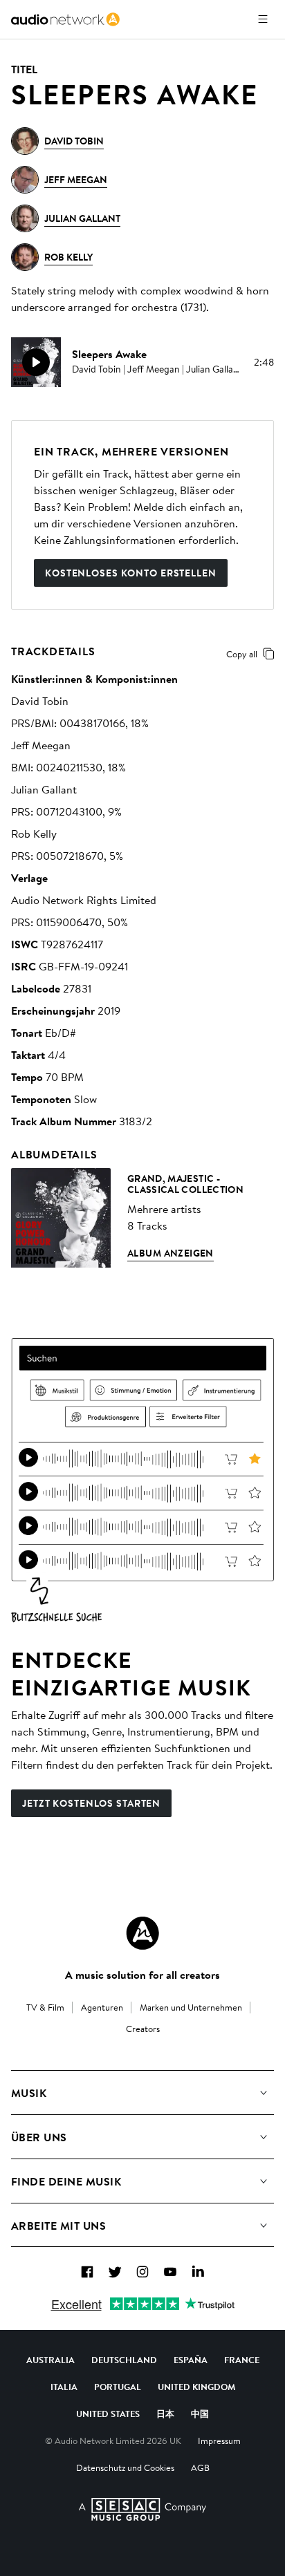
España (191, 2360)
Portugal (118, 2387)
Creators (143, 2029)
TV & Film (45, 2007)
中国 (200, 2414)
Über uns (39, 2137)
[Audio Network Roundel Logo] (142, 1933)
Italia (64, 2387)
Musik (29, 2093)
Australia (50, 2360)
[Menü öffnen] (263, 19)
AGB (200, 2467)
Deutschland (124, 2360)
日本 (165, 2414)
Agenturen (102, 2007)
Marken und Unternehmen (191, 2007)
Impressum (219, 2441)
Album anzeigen (171, 1253)
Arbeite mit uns (58, 2226)
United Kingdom (196, 2387)
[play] (36, 362)
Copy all (242, 654)
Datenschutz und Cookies (125, 2467)
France (242, 2360)
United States (108, 2414)
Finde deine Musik (66, 2181)
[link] (65, 19)
